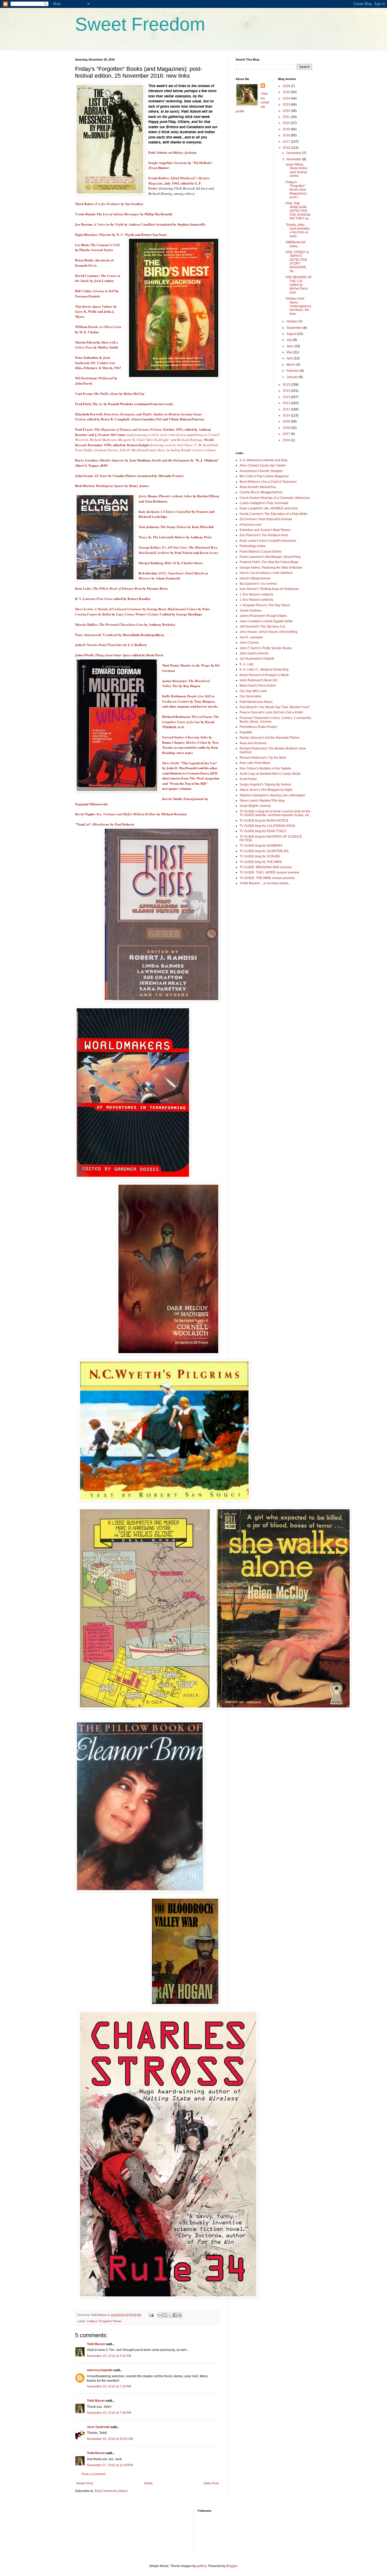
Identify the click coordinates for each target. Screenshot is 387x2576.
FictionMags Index (253, 546)
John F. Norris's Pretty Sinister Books (266, 648)
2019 (287, 129)
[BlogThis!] (165, 2315)
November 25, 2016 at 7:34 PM (109, 2413)
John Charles (249, 643)
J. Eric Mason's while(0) (256, 600)
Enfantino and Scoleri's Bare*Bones (265, 530)
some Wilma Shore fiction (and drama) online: (297, 170)
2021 (287, 117)
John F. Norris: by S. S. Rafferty (111, 645)
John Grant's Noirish (254, 653)
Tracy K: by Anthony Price (175, 537)
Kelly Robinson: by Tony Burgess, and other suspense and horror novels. (190, 701)
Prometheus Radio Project (258, 727)
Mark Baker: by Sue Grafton (109, 204)
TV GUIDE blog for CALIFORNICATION (267, 826)
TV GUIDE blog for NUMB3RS (261, 846)
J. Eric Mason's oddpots (256, 594)
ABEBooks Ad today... (296, 244)
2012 (287, 403)
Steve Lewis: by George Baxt (120, 609)
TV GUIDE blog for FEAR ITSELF (263, 831)
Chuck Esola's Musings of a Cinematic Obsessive (275, 498)
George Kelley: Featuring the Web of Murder (271, 568)
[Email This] (160, 2315)
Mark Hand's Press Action (258, 686)
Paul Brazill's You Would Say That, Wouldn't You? (275, 707)
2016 (287, 148)
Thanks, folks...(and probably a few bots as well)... (298, 230)
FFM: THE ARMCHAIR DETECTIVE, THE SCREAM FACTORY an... (298, 211)
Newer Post (85, 2483)
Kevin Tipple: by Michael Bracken (131, 814)
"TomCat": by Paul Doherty (105, 824)
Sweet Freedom (140, 24)
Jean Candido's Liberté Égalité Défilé (266, 621)
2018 (287, 135)
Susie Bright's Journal (255, 806)
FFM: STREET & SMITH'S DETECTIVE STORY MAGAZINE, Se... (297, 262)
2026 (287, 86)
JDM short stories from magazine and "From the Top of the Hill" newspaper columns (191, 781)
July (290, 340)
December (294, 153)
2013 (287, 397)
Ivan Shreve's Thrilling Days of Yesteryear (269, 589)
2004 (287, 440)
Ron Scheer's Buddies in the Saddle (265, 768)
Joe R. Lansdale (251, 637)
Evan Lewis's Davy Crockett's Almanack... (269, 541)
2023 (287, 105)
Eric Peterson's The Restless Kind (264, 535)
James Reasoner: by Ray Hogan (186, 683)
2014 (287, 391)
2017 (287, 142)
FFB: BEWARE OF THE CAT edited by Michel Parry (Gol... (299, 285)
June (290, 346)
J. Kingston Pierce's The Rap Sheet (265, 605)
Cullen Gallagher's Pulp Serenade (264, 503)
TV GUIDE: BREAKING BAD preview (266, 867)
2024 (287, 98)
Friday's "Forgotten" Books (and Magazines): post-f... (296, 190)
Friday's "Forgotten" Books (104, 2321)
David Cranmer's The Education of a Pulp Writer (274, 514)
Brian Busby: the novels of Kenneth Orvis (94, 263)
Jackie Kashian (250, 611)
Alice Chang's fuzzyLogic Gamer (263, 465)
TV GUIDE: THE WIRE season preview (267, 878)
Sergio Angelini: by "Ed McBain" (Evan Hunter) (180, 165)
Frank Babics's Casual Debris (261, 552)
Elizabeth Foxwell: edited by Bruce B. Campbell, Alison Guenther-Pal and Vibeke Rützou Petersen (140, 417)
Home (148, 2483)
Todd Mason (96, 2344)
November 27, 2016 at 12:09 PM (110, 2465)
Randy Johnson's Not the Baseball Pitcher (270, 738)
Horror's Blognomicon (255, 578)
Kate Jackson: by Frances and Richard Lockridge (176, 514)
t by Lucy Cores (110, 614)
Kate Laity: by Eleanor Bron (121, 588)
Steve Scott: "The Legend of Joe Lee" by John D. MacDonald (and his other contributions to (190, 768)
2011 (287, 409)
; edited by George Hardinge (168, 614)
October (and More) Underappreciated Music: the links (298, 306)
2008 (287, 428)
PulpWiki (246, 732)
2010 (287, 415)
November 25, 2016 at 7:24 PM (109, 2386)
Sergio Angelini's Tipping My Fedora (265, 785)
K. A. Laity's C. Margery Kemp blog (264, 669)
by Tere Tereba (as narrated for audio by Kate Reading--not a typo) (190, 748)
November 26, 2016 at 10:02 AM (110, 2439)
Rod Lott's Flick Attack (255, 763)
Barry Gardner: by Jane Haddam (113, 460)
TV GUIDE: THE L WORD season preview (269, 872)
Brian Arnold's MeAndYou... (259, 487)
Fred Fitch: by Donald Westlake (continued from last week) (124, 404)
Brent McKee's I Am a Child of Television (268, 482)
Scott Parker (248, 779)
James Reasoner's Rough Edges (263, 616)
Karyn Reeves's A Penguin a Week (264, 675)
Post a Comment (93, 2474)
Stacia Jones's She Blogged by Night (266, 790)
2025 (287, 92)
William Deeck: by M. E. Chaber (98, 329)
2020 (287, 123)
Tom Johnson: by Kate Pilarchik (176, 527)
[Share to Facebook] (175, 2315)
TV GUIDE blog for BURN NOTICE (264, 821)
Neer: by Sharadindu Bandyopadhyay (120, 635)
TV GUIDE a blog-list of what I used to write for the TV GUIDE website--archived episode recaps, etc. (275, 813)
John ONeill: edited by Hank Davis (119, 655)
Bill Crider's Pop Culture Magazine (264, 476)
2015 (287, 385)
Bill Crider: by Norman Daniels (97, 293)
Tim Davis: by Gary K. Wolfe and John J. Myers (96, 312)
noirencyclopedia (100, 2370)
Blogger (232, 2566)
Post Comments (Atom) (111, 2491)
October (292, 321)
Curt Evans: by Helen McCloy (110, 394)
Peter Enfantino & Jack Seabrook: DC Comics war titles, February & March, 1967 (98, 363)
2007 (287, 434)
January (293, 377)
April (290, 358)
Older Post (211, 2483)
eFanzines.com (250, 525)
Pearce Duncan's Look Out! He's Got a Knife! (271, 712)
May (290, 352)
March (291, 365)
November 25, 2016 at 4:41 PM (109, 2356)
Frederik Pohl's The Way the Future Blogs (269, 562)
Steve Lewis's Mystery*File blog (262, 801)
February (293, 371)
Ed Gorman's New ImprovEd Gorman (266, 519)
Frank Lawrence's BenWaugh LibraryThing (270, 557)
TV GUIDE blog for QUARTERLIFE (264, 851)
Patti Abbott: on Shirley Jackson (172, 152)
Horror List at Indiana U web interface (266, 573)
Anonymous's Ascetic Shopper (261, 471)
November (294, 159)
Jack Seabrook (98, 2427)
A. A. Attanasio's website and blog (263, 460)
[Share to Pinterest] (180, 2315)
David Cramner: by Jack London (98, 278)
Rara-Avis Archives (253, 743)
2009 (287, 421)
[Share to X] (170, 2315)
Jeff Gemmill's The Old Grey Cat (262, 627)
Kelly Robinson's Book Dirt (259, 680)
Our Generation (251, 696)
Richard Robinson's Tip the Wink (263, 758)
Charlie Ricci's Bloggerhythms (261, 492)
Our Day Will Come (253, 691)
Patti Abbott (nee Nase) (256, 702)
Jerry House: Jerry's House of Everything (269, 632)
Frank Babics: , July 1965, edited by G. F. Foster (179, 183)
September (295, 328)
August (292, 334)
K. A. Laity (247, 664)
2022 (287, 111)
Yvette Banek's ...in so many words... (265, 883)
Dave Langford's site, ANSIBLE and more (269, 508)
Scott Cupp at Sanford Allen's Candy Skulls (270, 774)
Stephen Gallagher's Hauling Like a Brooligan (272, 795)
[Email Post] (151, 2315)
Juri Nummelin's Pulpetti (257, 659)
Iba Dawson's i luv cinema (258, 584)
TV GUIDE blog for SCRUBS (260, 856)
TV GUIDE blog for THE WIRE (261, 862)
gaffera (202, 2566)
